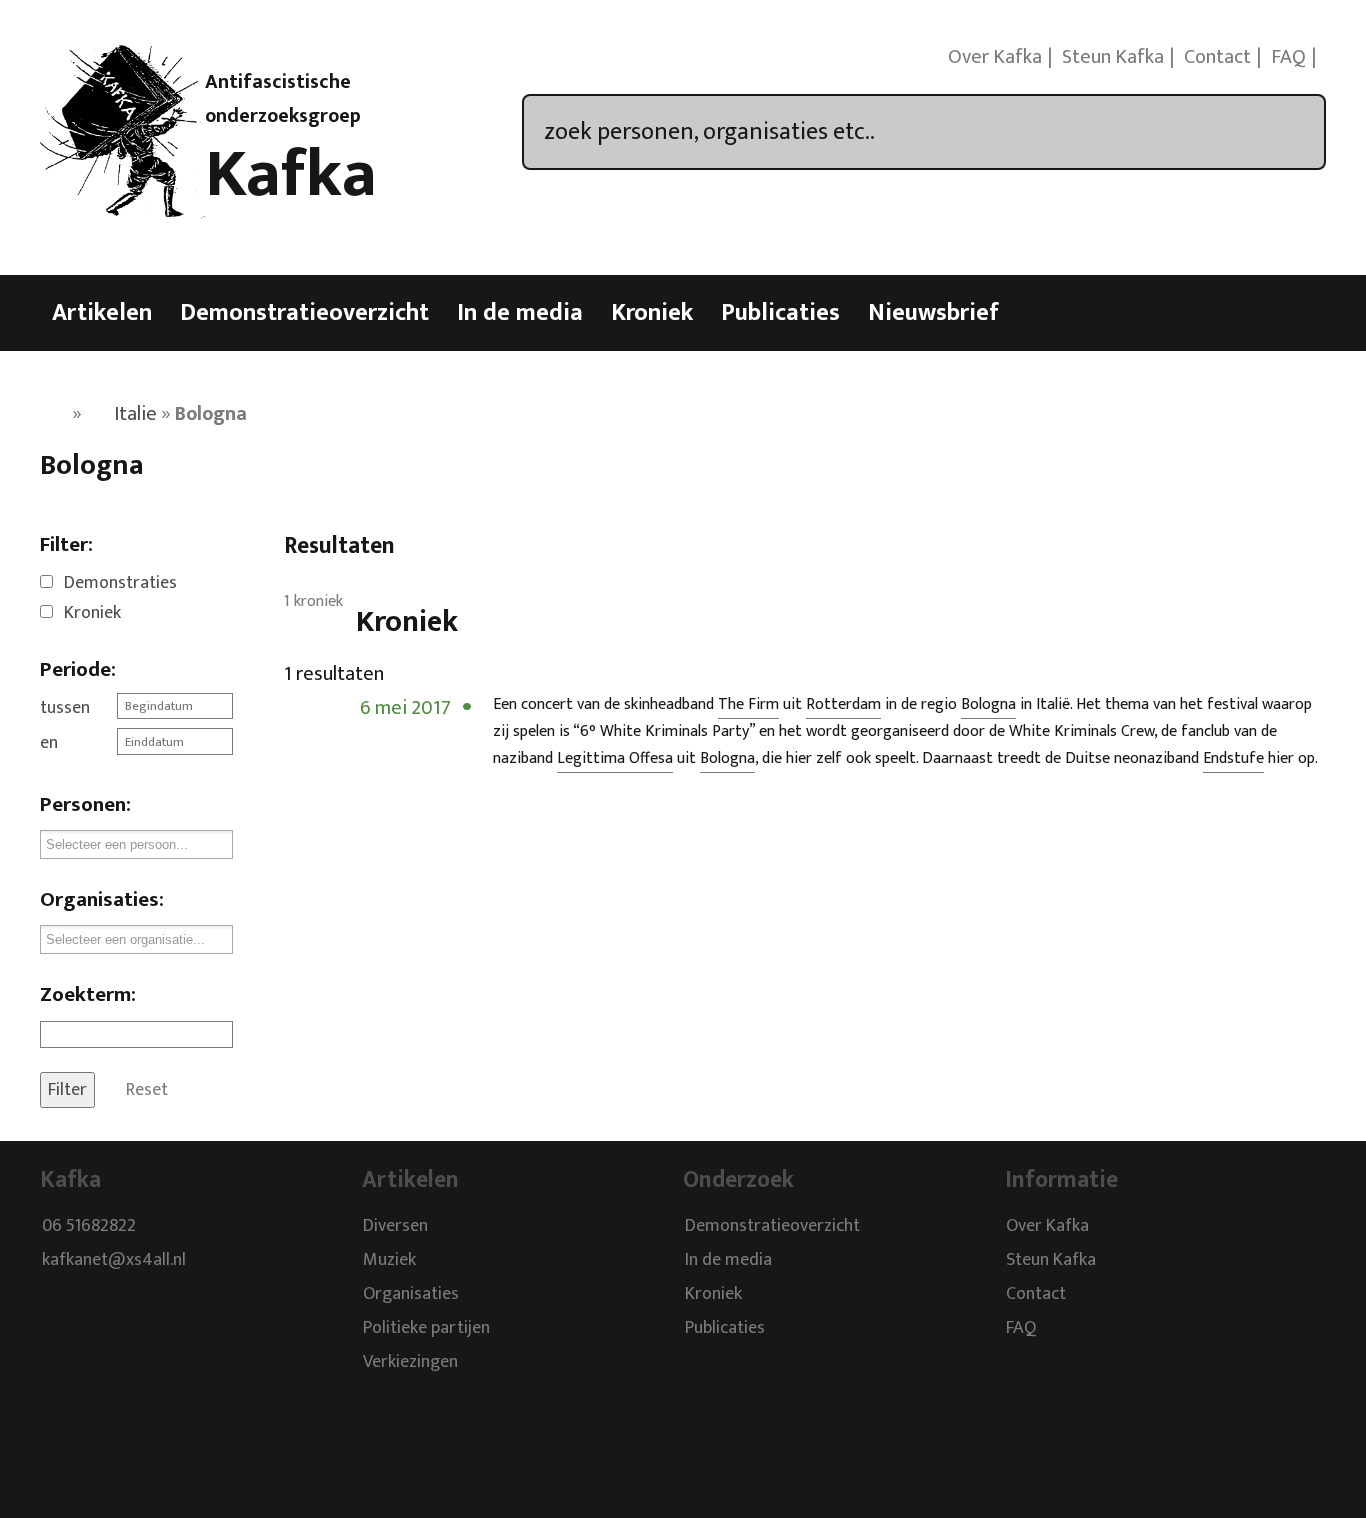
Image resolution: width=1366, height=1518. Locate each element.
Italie (135, 414)
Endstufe (1233, 758)
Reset (147, 1090)
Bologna (988, 704)
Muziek (389, 1260)
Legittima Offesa (615, 758)
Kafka (291, 175)
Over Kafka (995, 57)
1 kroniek (313, 601)
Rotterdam (843, 704)
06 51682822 (89, 1226)
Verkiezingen (410, 1362)
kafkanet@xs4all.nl (114, 1260)
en (49, 743)
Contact (1217, 57)
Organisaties (411, 1294)
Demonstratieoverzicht (304, 313)
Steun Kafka (1113, 57)
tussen (65, 708)
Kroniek (652, 313)
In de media (520, 313)
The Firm (748, 704)
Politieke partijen (426, 1328)
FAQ (1288, 57)
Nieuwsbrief (933, 313)
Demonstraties (120, 583)
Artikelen (102, 313)
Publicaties (780, 313)
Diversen (395, 1226)
